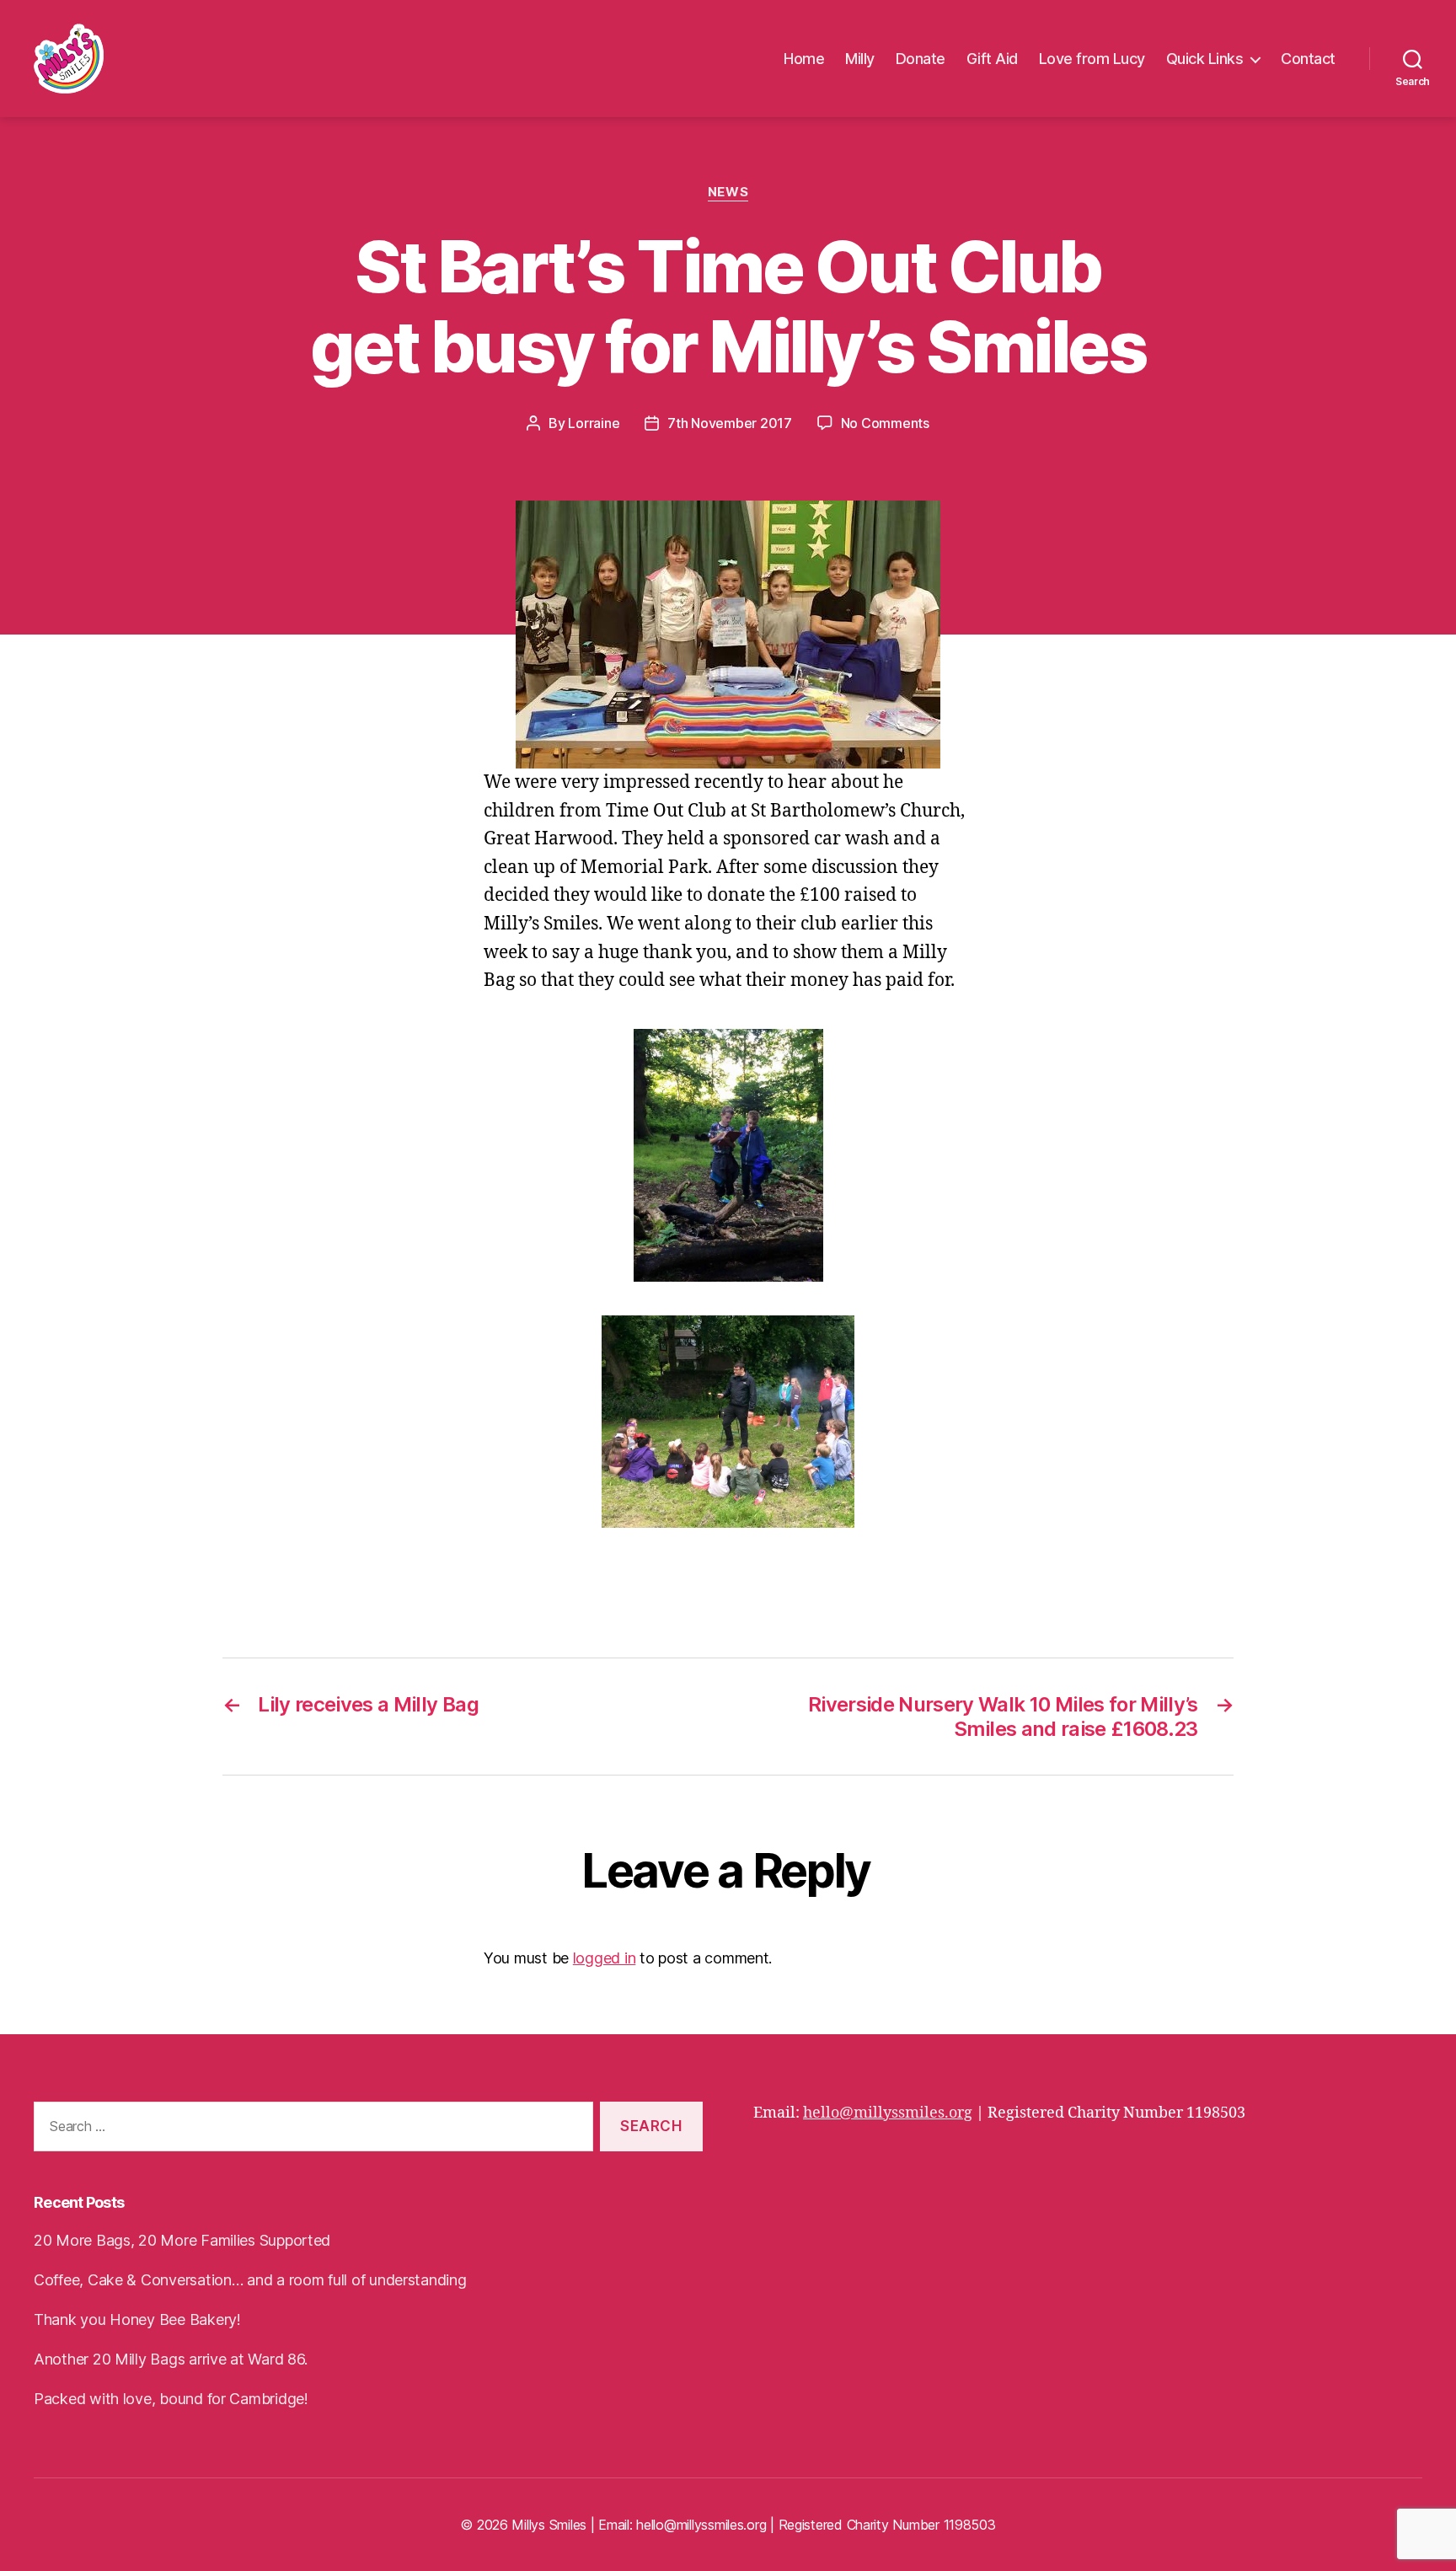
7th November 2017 (729, 423)
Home (804, 59)
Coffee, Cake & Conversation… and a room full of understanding (250, 2280)
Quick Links (1205, 59)
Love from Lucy (1092, 59)
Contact (1308, 59)
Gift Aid (992, 59)
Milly (860, 59)
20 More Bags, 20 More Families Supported (182, 2240)
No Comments (885, 423)
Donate (921, 59)
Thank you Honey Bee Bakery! (137, 2319)
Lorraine (594, 423)
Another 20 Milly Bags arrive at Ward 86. (171, 2359)
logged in (605, 1958)
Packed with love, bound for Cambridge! (171, 2399)
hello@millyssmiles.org (888, 2113)
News (728, 192)
